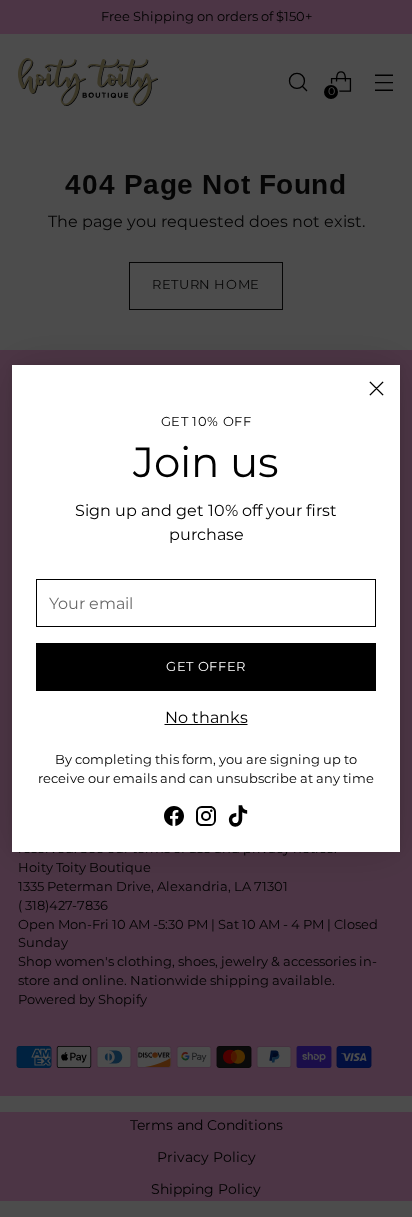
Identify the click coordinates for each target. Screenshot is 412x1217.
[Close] (376, 388)
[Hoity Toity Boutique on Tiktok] (238, 819)
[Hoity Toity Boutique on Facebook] (174, 819)
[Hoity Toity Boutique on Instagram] (206, 819)
